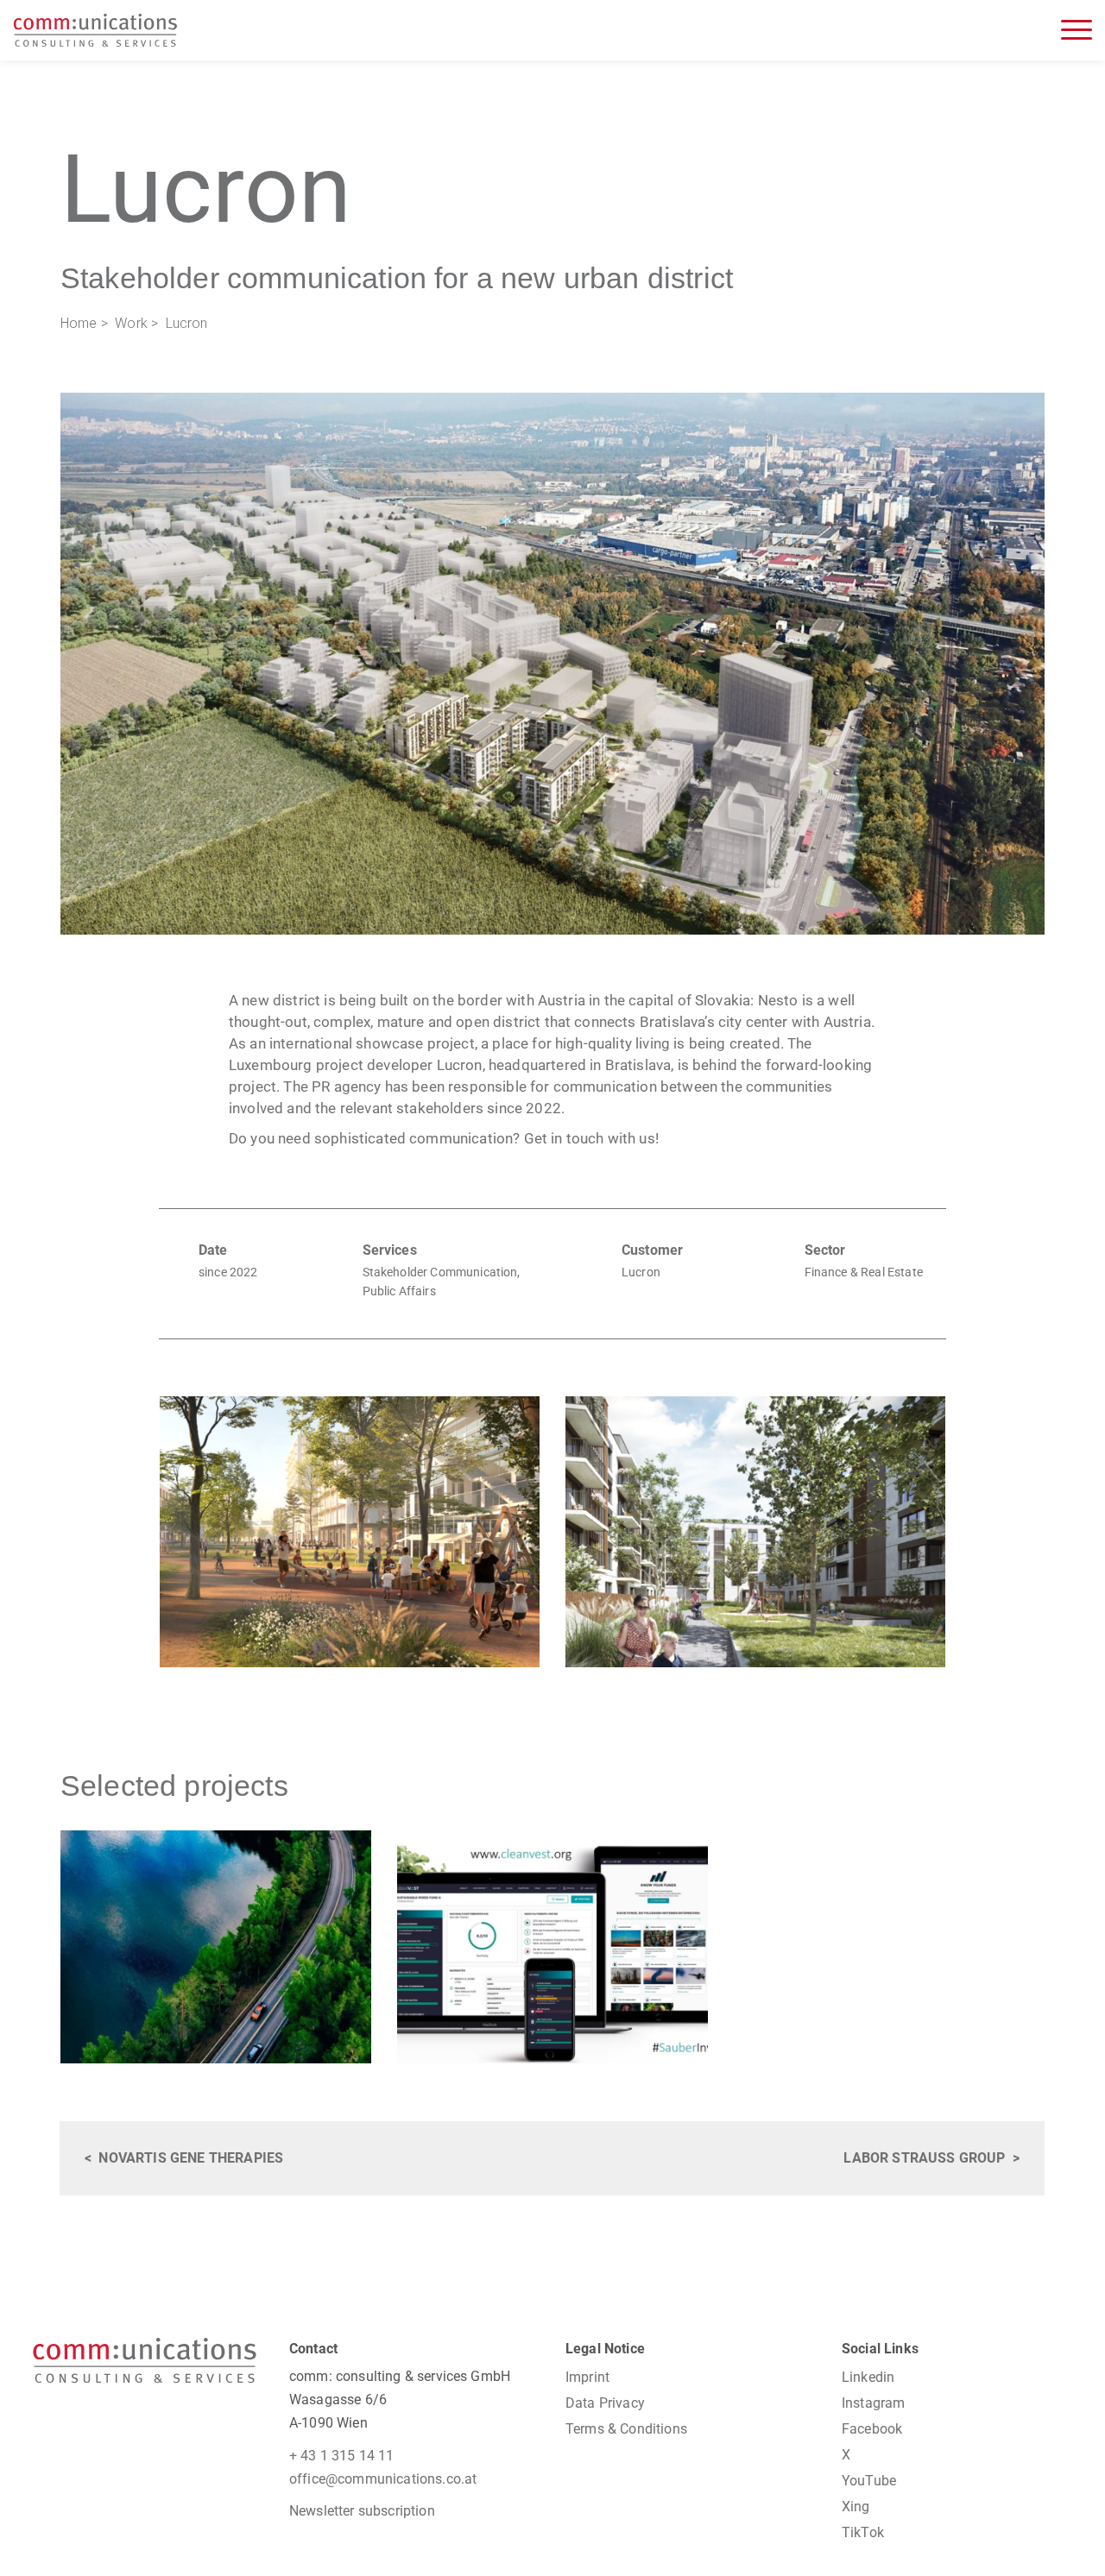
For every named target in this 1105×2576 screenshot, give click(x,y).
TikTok (863, 2532)
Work (131, 323)
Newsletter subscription (362, 2511)
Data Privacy (605, 2403)
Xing (856, 2507)
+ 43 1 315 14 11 (342, 2456)
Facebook (872, 2429)
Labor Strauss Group (924, 2158)
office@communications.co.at (383, 2479)
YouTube (869, 2481)
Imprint (587, 2377)
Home (79, 323)
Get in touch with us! (591, 1138)
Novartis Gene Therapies (191, 2158)
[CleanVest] (552, 1947)
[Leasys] (216, 1947)
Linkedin (868, 2377)
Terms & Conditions (626, 2429)
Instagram (873, 2403)
